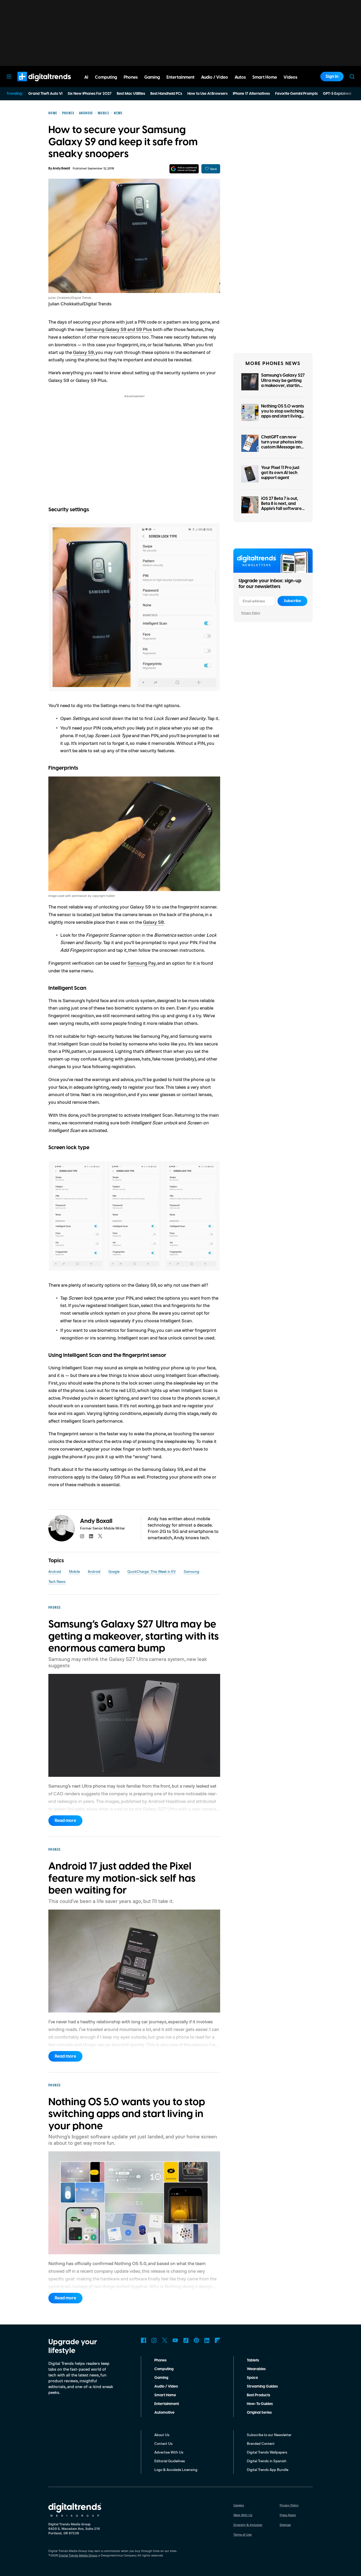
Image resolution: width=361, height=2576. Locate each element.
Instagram (154, 2340)
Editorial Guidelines (170, 2461)
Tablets (253, 2360)
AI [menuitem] (86, 77)
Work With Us (243, 2515)
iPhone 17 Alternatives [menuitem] (251, 94)
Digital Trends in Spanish (267, 2461)
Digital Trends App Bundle (268, 2470)
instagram (82, 1536)
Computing (164, 2369)
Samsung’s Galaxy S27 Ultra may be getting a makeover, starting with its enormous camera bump (283, 385)
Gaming (161, 2378)
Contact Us (163, 2443)
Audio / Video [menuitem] (215, 77)
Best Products (258, 2395)
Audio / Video (166, 2386)
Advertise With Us (169, 2452)
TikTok (186, 2340)
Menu (9, 77)
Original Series (259, 2413)
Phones (160, 2360)
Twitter (165, 2340)
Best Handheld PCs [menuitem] (166, 94)
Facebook (144, 2340)
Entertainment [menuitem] (181, 77)
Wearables (256, 2369)
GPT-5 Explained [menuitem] (337, 94)
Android (55, 1571)
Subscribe (292, 601)
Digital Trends (35, 84)
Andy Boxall (61, 169)
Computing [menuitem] (106, 77)
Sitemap (285, 2525)
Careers (239, 2505)
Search (352, 77)
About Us (162, 2435)
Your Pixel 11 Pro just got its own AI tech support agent (280, 473)
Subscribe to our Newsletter (269, 2435)
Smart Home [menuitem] (265, 77)
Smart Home (165, 2395)
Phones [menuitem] (131, 77)
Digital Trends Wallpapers (267, 2452)
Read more (65, 1821)
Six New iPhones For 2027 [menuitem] (90, 94)
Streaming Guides (262, 2386)
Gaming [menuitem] (152, 77)
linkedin (91, 1536)
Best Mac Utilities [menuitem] (131, 94)
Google (114, 1571)
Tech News (57, 1581)
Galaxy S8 (153, 922)
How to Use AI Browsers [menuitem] (207, 94)
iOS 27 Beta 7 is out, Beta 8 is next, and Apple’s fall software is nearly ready (281, 506)
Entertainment (167, 2404)
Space (252, 2378)
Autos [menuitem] (240, 77)
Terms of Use (242, 2534)
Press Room (288, 2515)
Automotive (164, 2413)
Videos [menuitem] (290, 77)
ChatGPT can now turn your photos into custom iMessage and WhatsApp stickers (282, 445)
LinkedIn (207, 2340)
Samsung (191, 1571)
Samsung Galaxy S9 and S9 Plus (118, 329)
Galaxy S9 (83, 352)
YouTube (175, 2340)
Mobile (74, 1571)
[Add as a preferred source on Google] (184, 169)
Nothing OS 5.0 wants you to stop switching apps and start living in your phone (283, 414)
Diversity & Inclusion (248, 2525)
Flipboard (217, 2340)
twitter (100, 1536)
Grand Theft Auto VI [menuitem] (45, 94)
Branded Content (261, 2443)
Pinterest (196, 2340)
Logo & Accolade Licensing (176, 2470)
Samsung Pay (142, 963)
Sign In (332, 77)
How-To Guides (260, 2404)
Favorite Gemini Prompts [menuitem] (296, 94)
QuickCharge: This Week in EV (152, 1571)
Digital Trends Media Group (78, 2555)
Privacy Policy (251, 613)
